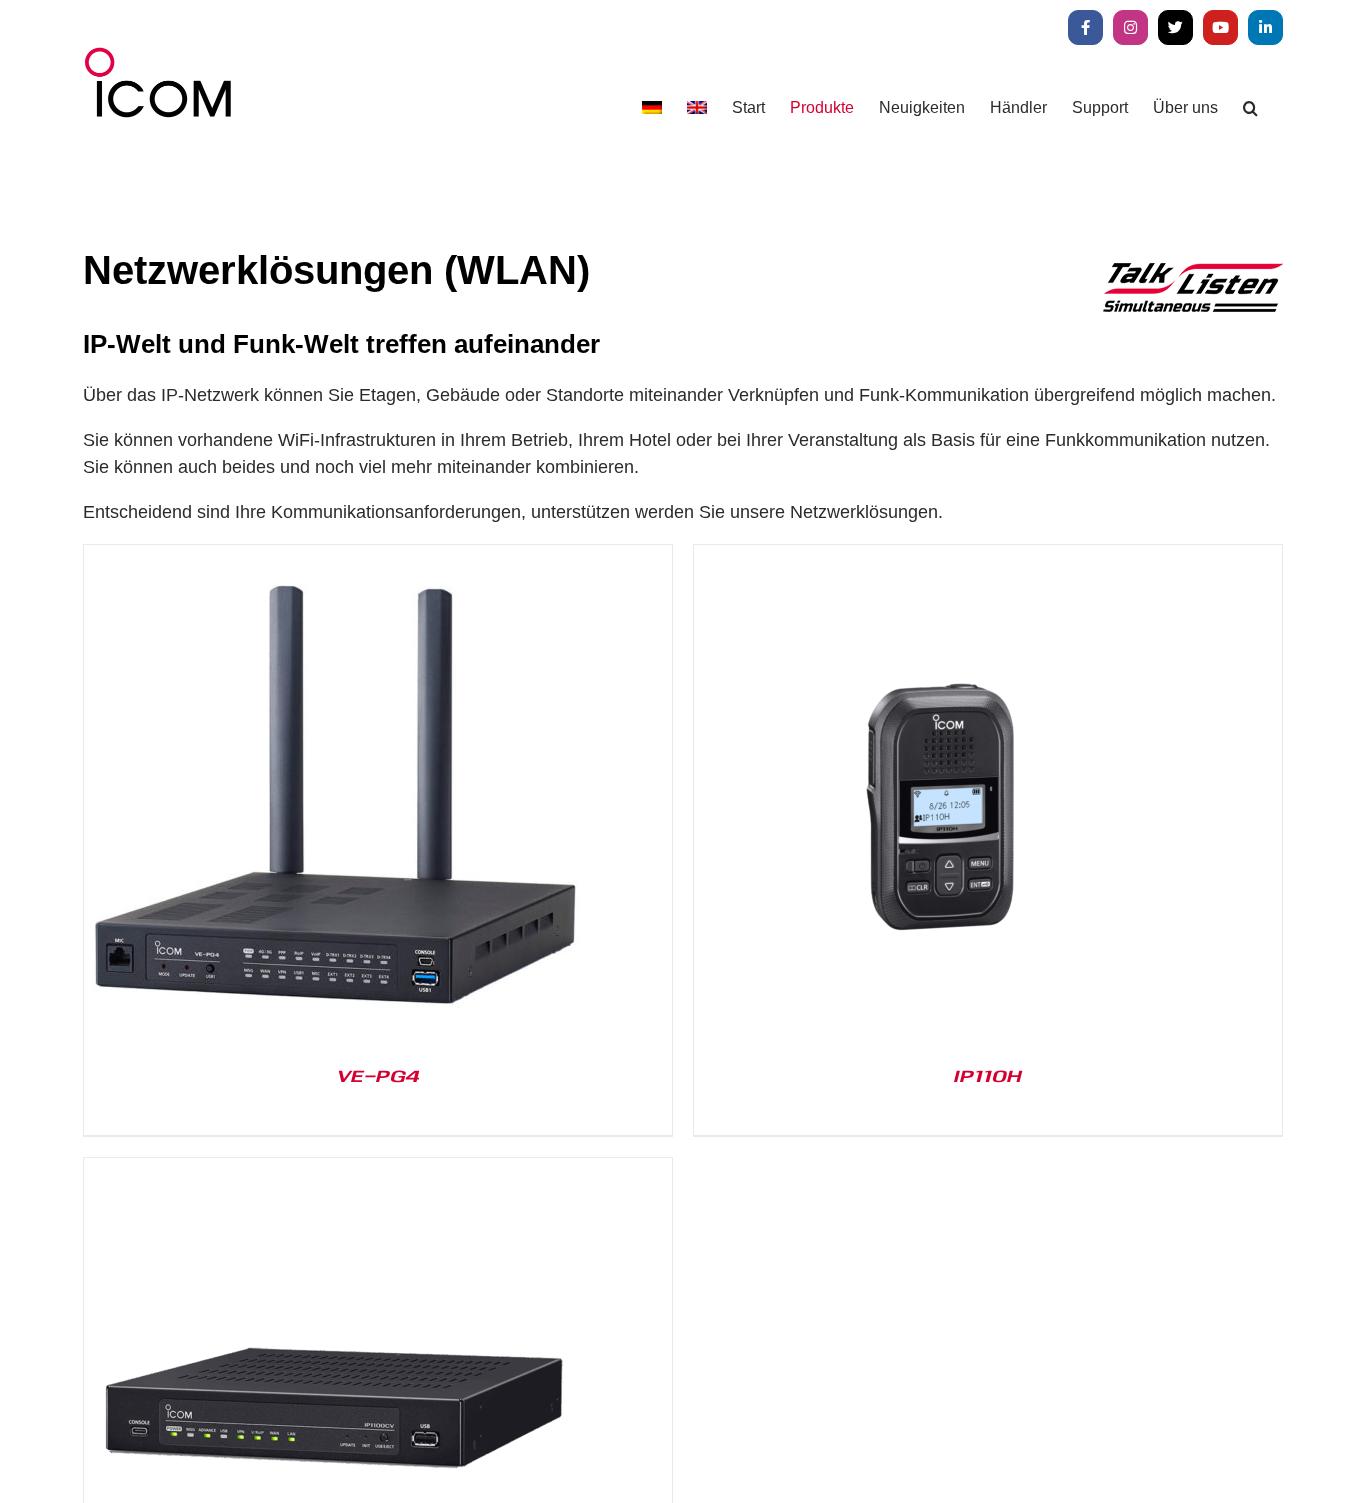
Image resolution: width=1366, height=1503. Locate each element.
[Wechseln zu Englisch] (697, 107)
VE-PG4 (378, 1075)
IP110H (988, 1075)
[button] (1250, 107)
